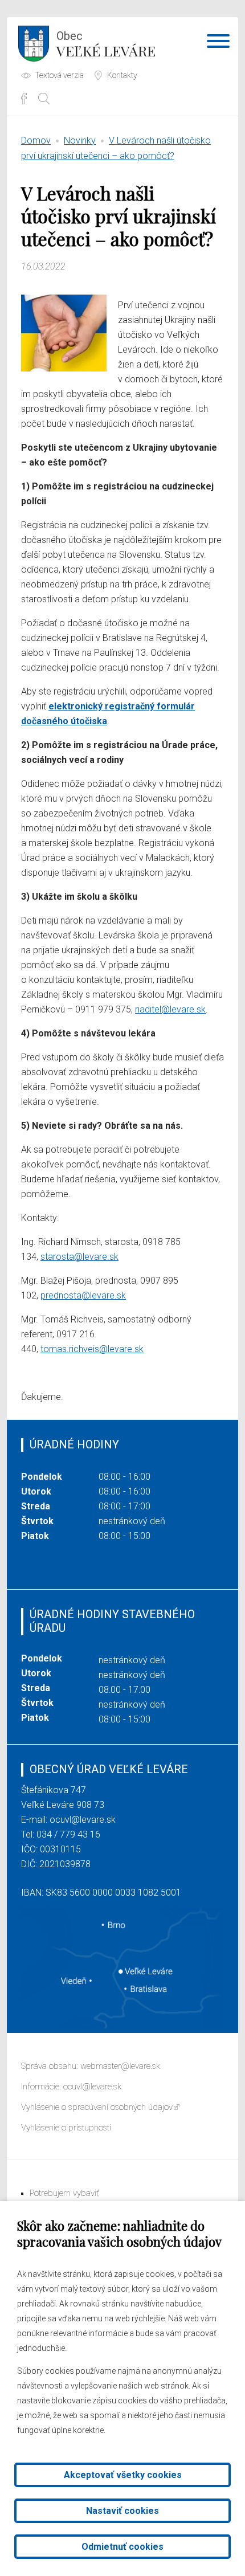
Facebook (24, 99)
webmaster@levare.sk (120, 2066)
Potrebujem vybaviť (64, 2193)
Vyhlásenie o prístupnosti (66, 2128)
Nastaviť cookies (122, 2511)
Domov (36, 140)
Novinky (80, 140)
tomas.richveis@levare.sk (92, 1349)
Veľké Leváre (106, 44)
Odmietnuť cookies (122, 2547)
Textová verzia (59, 75)
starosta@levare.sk (79, 1257)
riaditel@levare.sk (170, 1009)
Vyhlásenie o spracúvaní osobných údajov (97, 2107)
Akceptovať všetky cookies (123, 2475)
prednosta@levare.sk (83, 1295)
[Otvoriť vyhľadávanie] (44, 99)
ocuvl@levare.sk (83, 1820)
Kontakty (122, 75)
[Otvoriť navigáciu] (218, 43)
